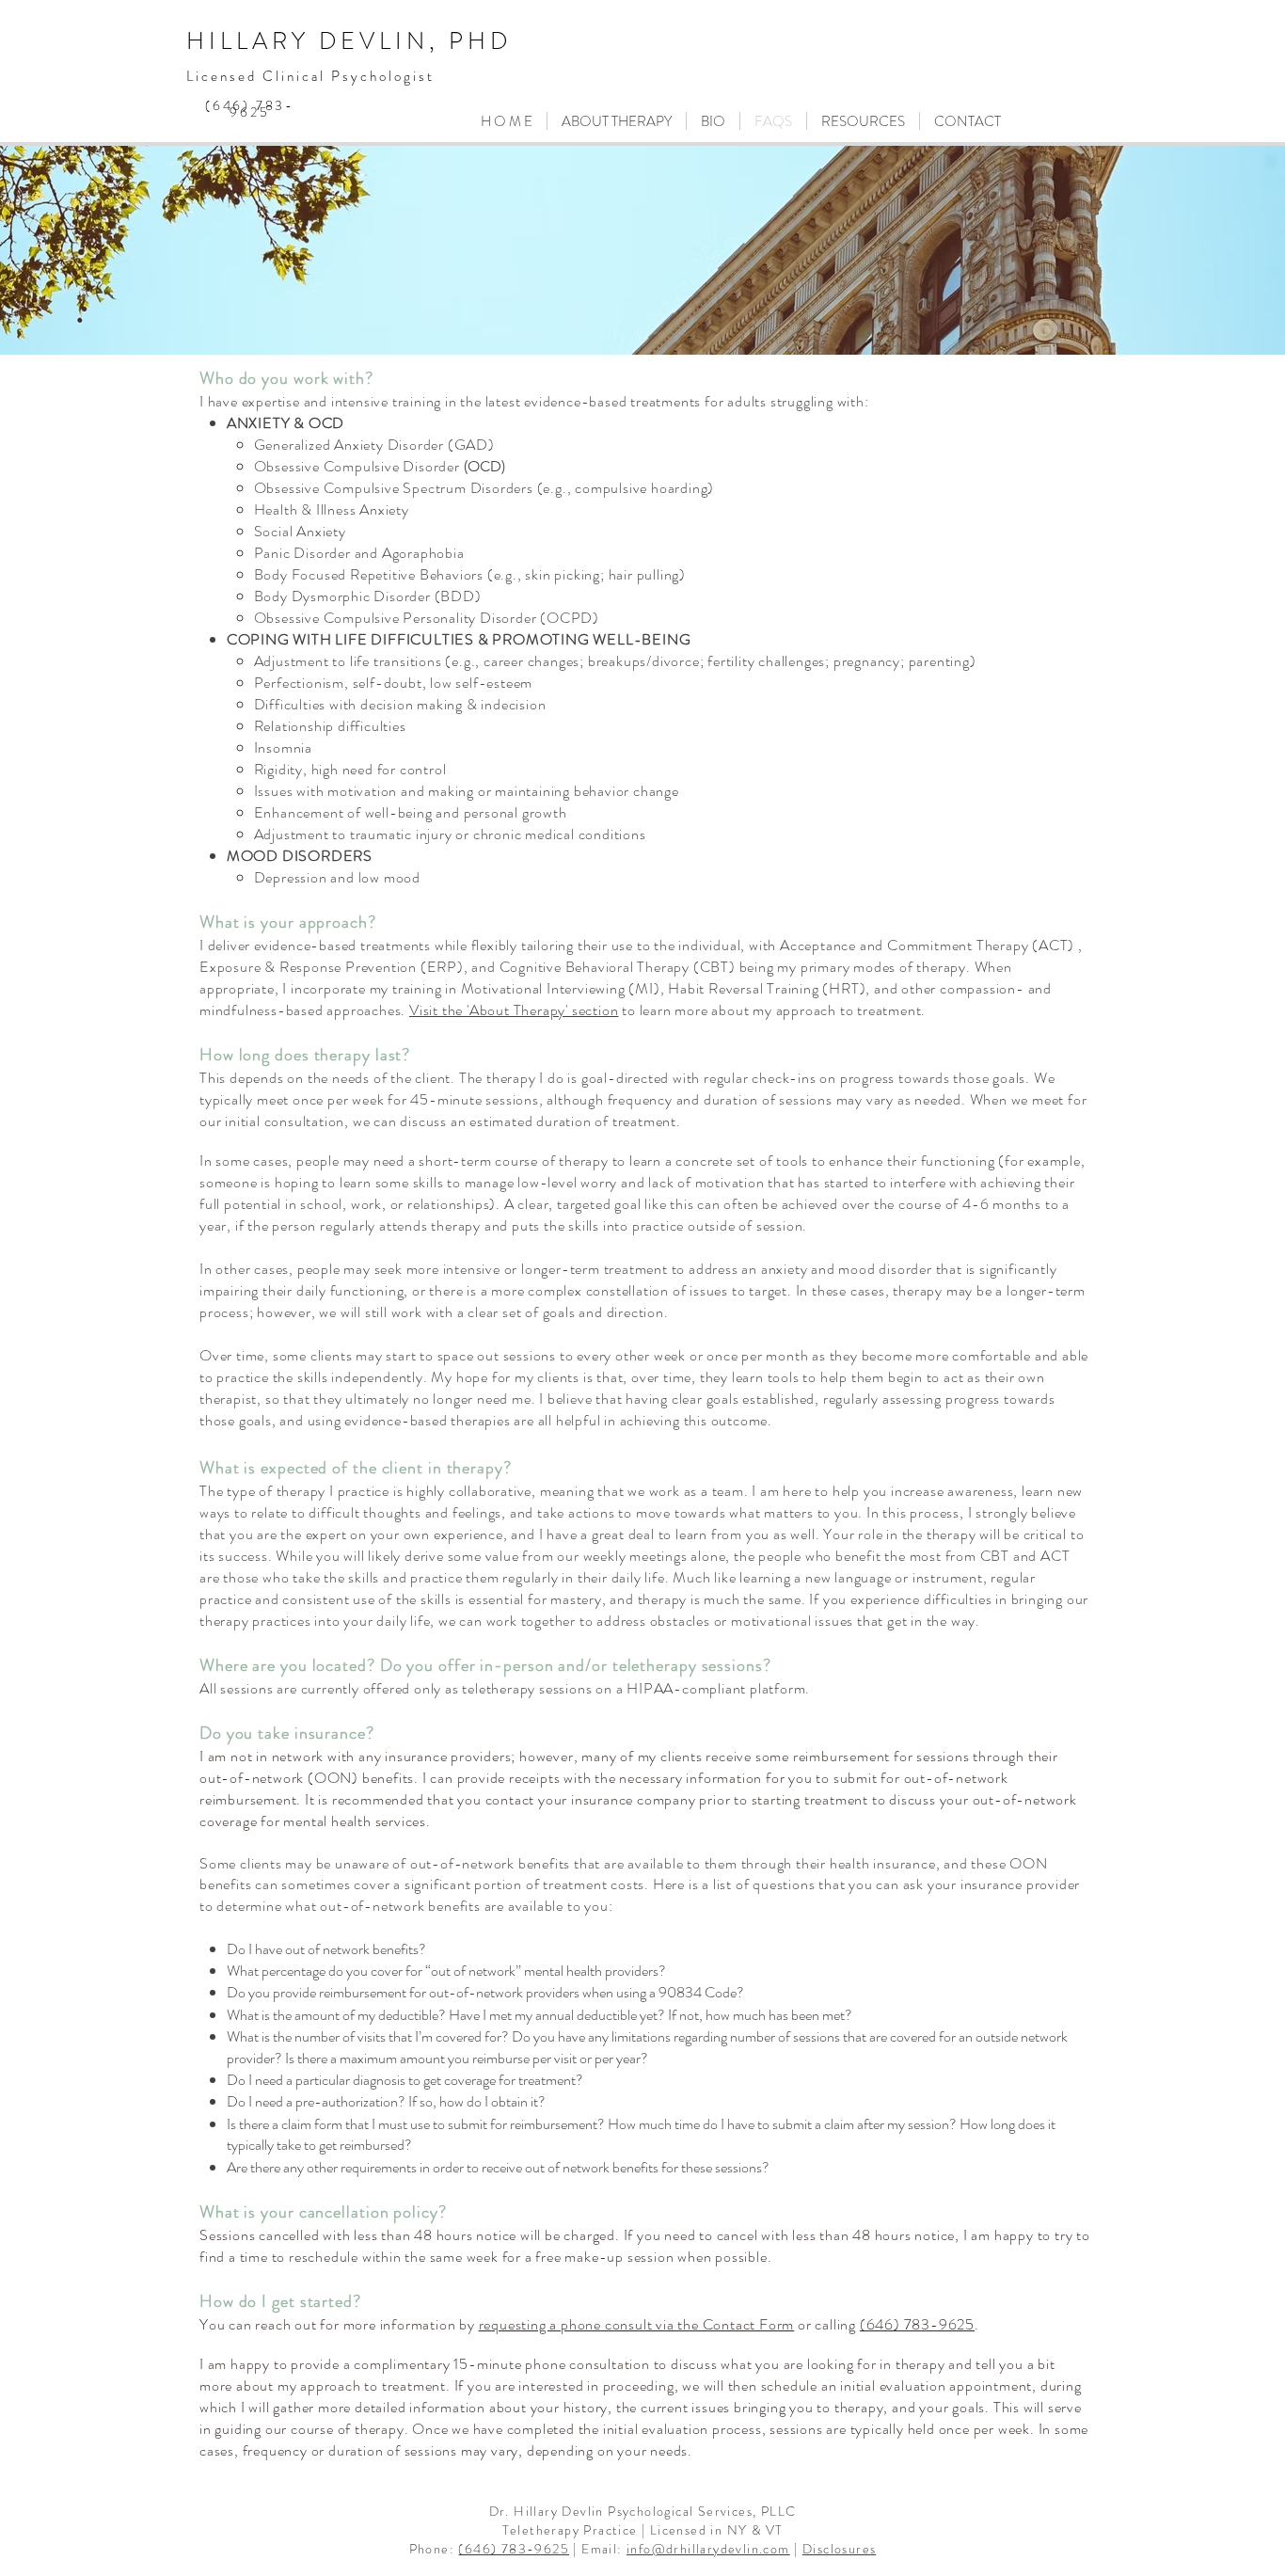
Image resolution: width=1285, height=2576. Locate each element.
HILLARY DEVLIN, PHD (349, 41)
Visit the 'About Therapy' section (514, 1010)
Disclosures (839, 2549)
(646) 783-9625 (514, 2549)
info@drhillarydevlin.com (708, 2549)
